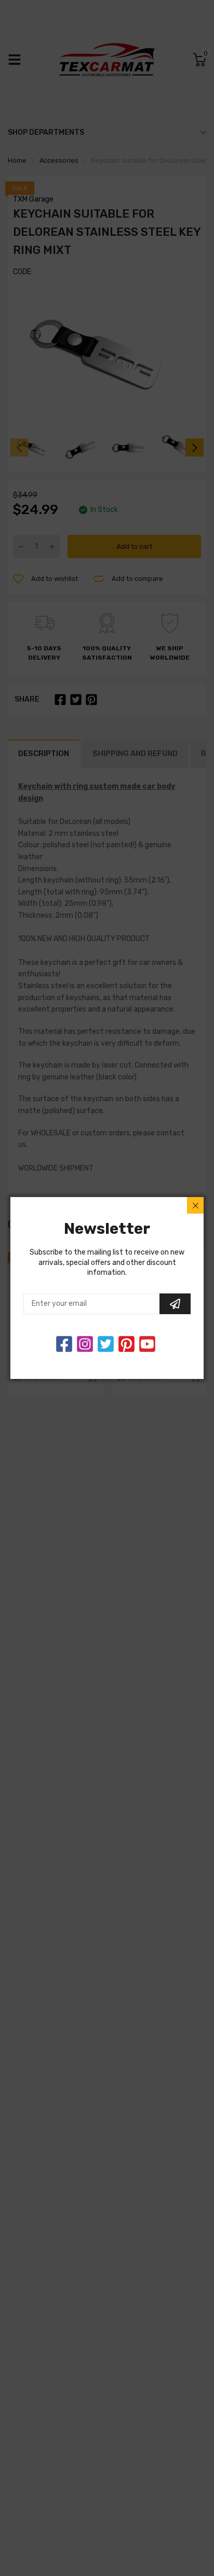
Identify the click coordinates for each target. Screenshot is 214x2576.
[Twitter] (85, 1344)
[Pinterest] (126, 1344)
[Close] (195, 1205)
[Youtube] (147, 1344)
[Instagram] (106, 1344)
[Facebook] (64, 1344)
